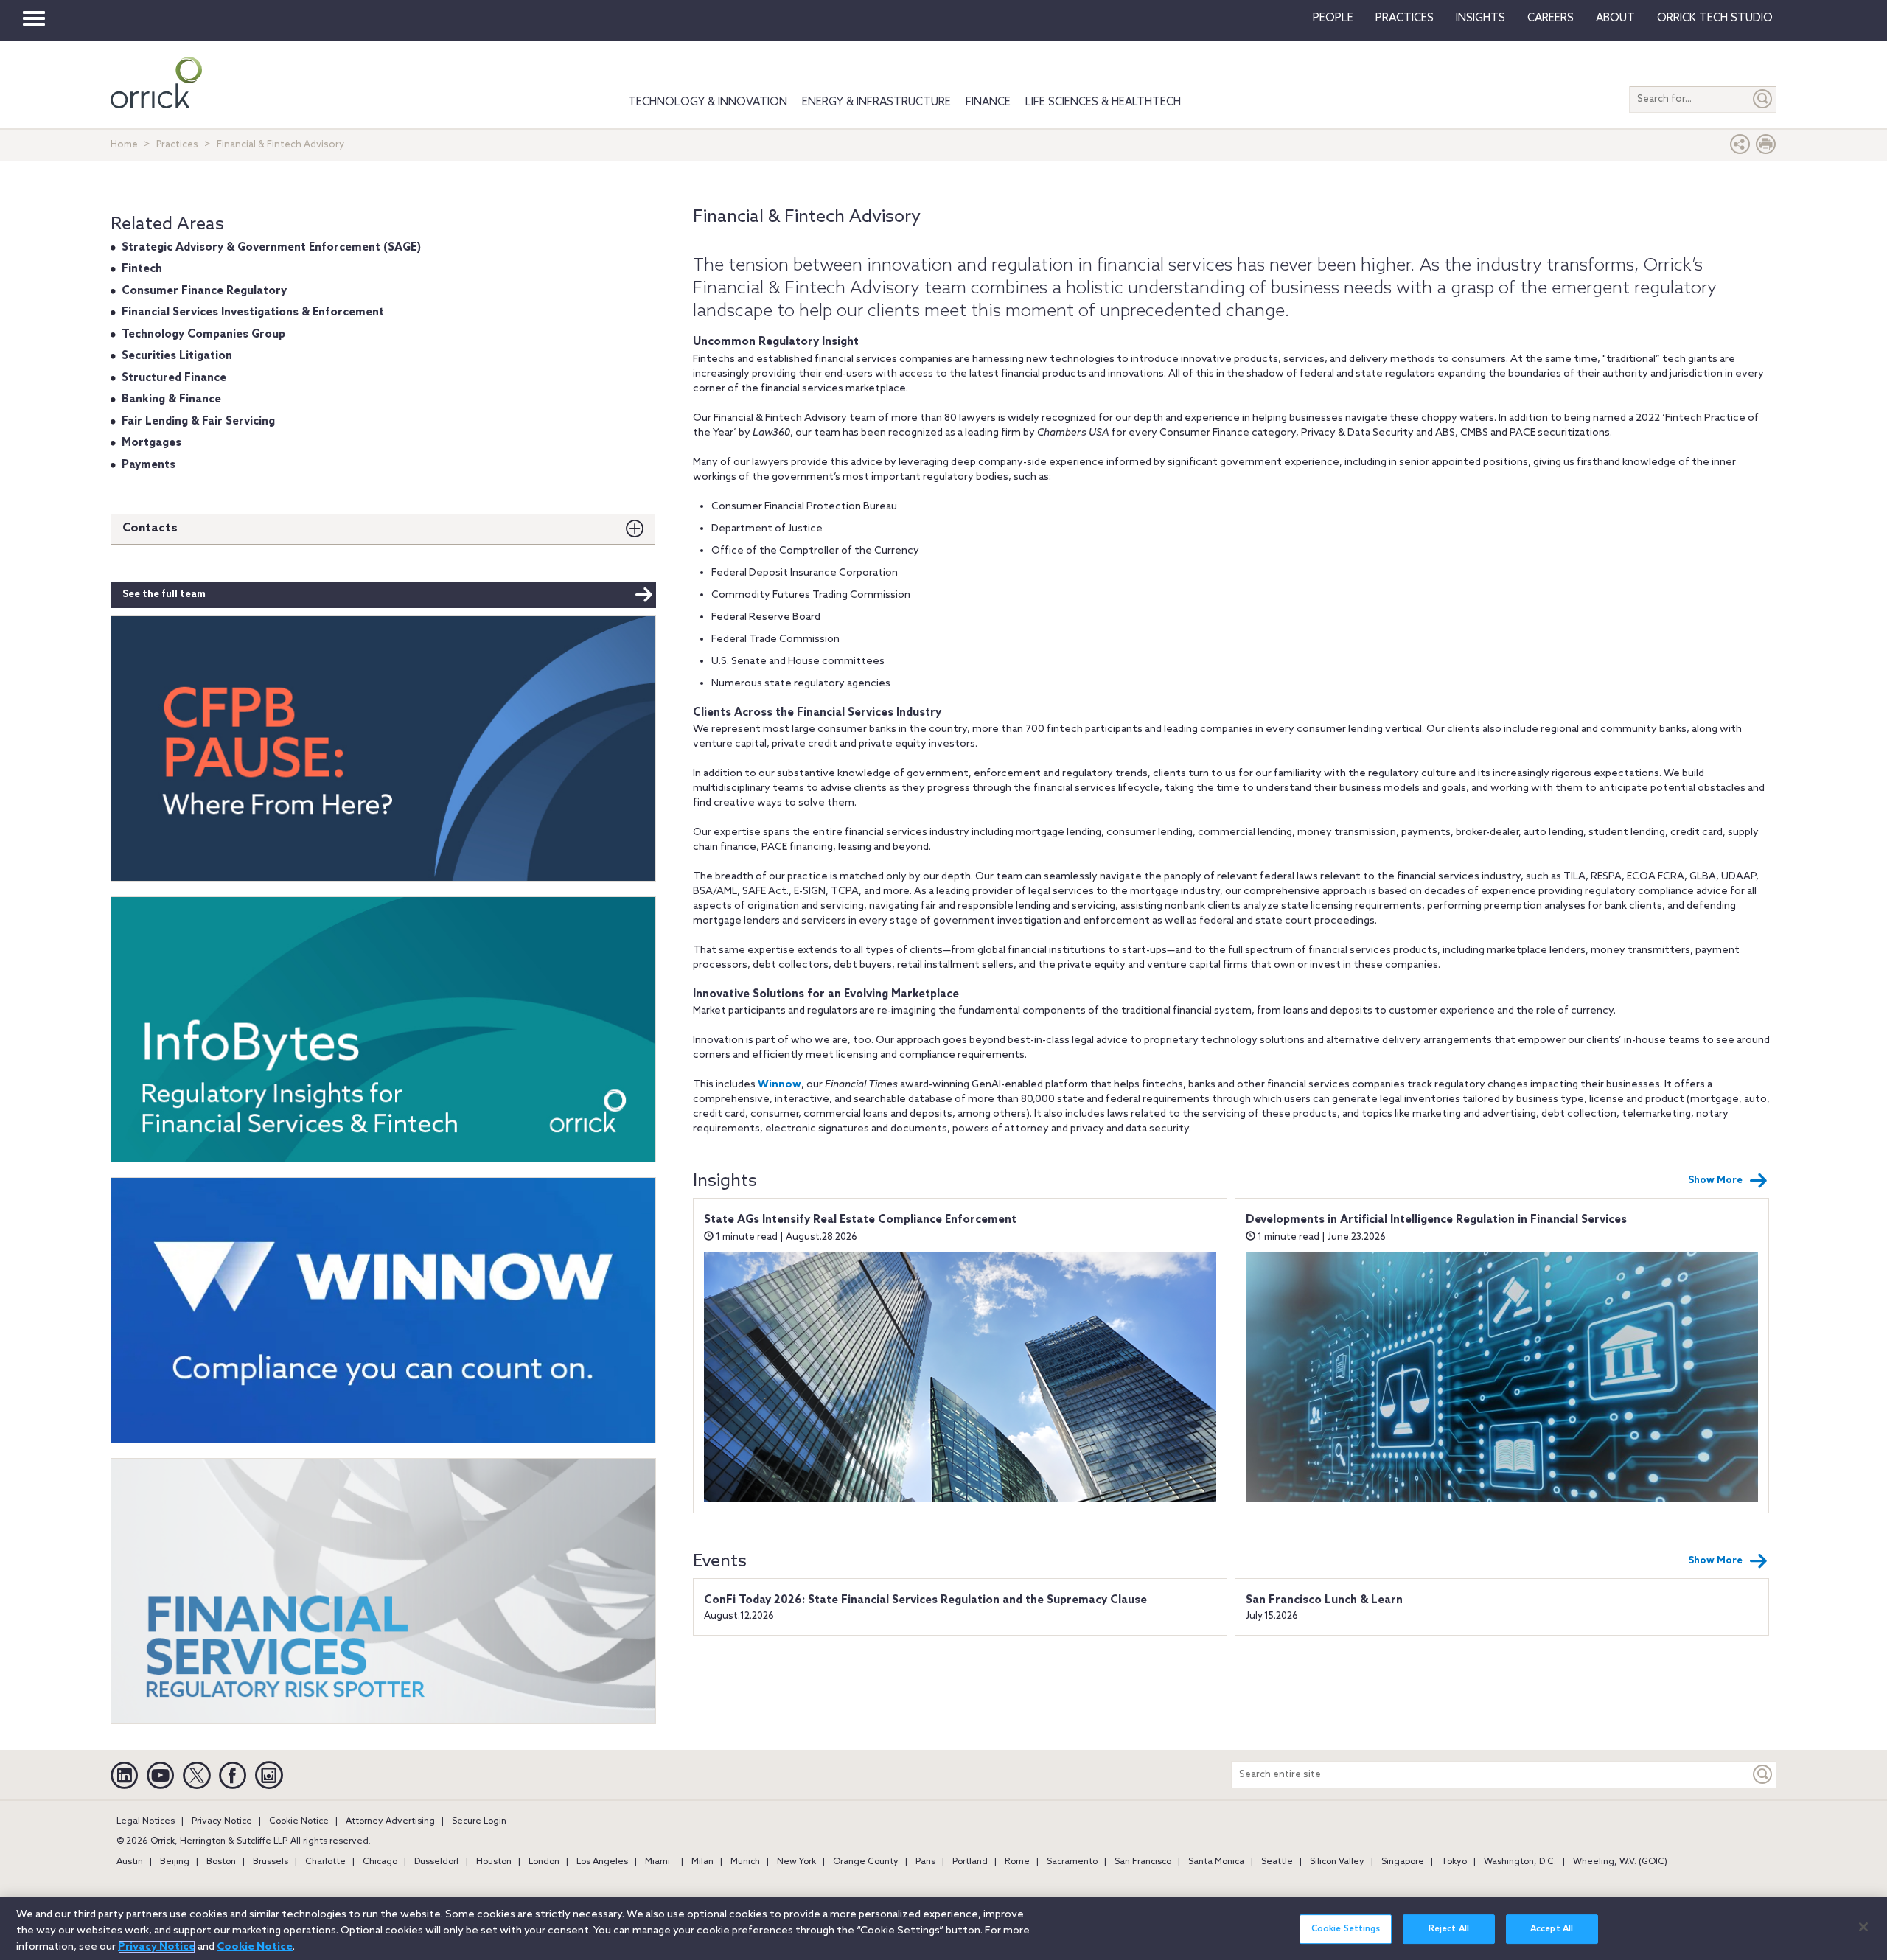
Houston (494, 1862)
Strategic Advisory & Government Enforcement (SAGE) (271, 248)
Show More (1715, 1180)
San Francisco (1143, 1862)
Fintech (142, 269)
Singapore (1403, 1862)
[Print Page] (1766, 148)
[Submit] (1763, 99)
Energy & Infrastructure (876, 102)
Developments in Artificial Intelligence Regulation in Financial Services (1436, 1220)
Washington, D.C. (1520, 1862)
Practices (1405, 18)
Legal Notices (146, 1821)
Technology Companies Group (203, 335)
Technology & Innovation (708, 102)
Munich (745, 1862)
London (544, 1862)
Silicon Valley (1337, 1862)
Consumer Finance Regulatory (204, 291)
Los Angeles (602, 1862)
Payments (149, 465)
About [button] (1615, 18)
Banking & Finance (171, 400)
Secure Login (479, 1821)
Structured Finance (174, 378)
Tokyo (1454, 1862)
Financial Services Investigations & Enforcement (253, 313)
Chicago (380, 1862)
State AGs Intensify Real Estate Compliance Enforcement (860, 1220)
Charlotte (325, 1862)
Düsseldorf (437, 1862)
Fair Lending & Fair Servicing (198, 422)
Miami (658, 1862)
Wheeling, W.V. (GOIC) (1620, 1862)
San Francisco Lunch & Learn (1324, 1600)
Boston (221, 1862)
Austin (130, 1862)
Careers (1551, 18)
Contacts (150, 528)
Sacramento (1072, 1862)
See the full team (164, 594)
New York (796, 1862)
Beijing (175, 1862)
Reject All (1449, 1929)
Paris (925, 1862)
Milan (702, 1862)
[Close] (1863, 1927)
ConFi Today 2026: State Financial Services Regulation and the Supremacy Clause (925, 1600)
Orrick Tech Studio (1715, 18)
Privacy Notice (222, 1821)
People (1333, 18)
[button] (1740, 148)
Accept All (1552, 1929)
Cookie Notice (299, 1821)
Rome (1017, 1862)
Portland (970, 1862)
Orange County (866, 1862)
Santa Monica (1216, 1862)
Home (124, 145)
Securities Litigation (177, 356)
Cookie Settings (1346, 1929)
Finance (988, 102)
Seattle (1277, 1862)
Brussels (271, 1862)
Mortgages (151, 443)
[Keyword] (1763, 1775)
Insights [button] (1480, 18)
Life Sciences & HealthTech (1103, 102)
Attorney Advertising (390, 1821)
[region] (943, 1929)
